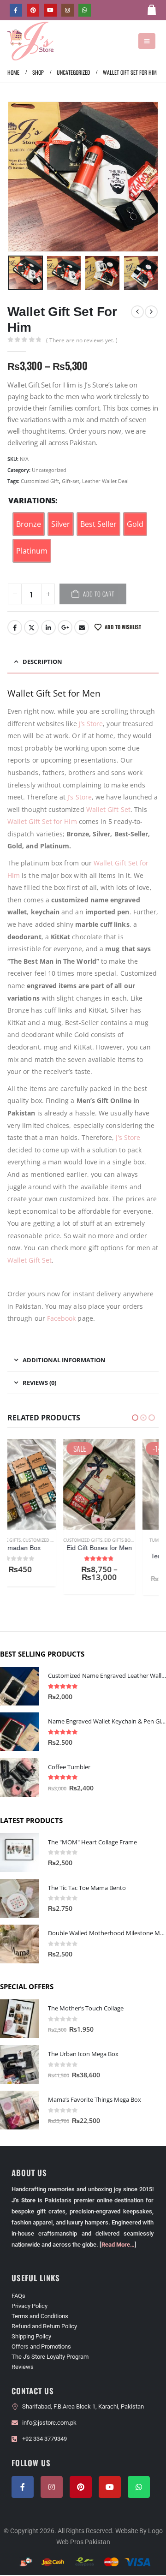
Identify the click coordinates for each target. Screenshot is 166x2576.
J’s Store (91, 724)
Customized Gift (40, 481)
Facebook (15, 627)
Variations (32, 501)
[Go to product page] (19, 1687)
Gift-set (71, 481)
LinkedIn (48, 627)
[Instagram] (68, 10)
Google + (65, 627)
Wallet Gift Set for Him (42, 821)
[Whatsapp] (139, 2488)
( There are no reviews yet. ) (82, 340)
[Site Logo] (30, 41)
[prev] (137, 312)
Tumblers (104, 1540)
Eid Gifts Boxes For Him (74, 1540)
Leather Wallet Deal (105, 481)
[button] (147, 41)
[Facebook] (16, 10)
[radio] (29, 524)
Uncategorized (49, 470)
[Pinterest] (33, 10)
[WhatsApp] (85, 10)
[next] (151, 312)
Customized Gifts (27, 1540)
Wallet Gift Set (108, 809)
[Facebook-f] (23, 2488)
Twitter (31, 627)
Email (82, 627)
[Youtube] (50, 10)
